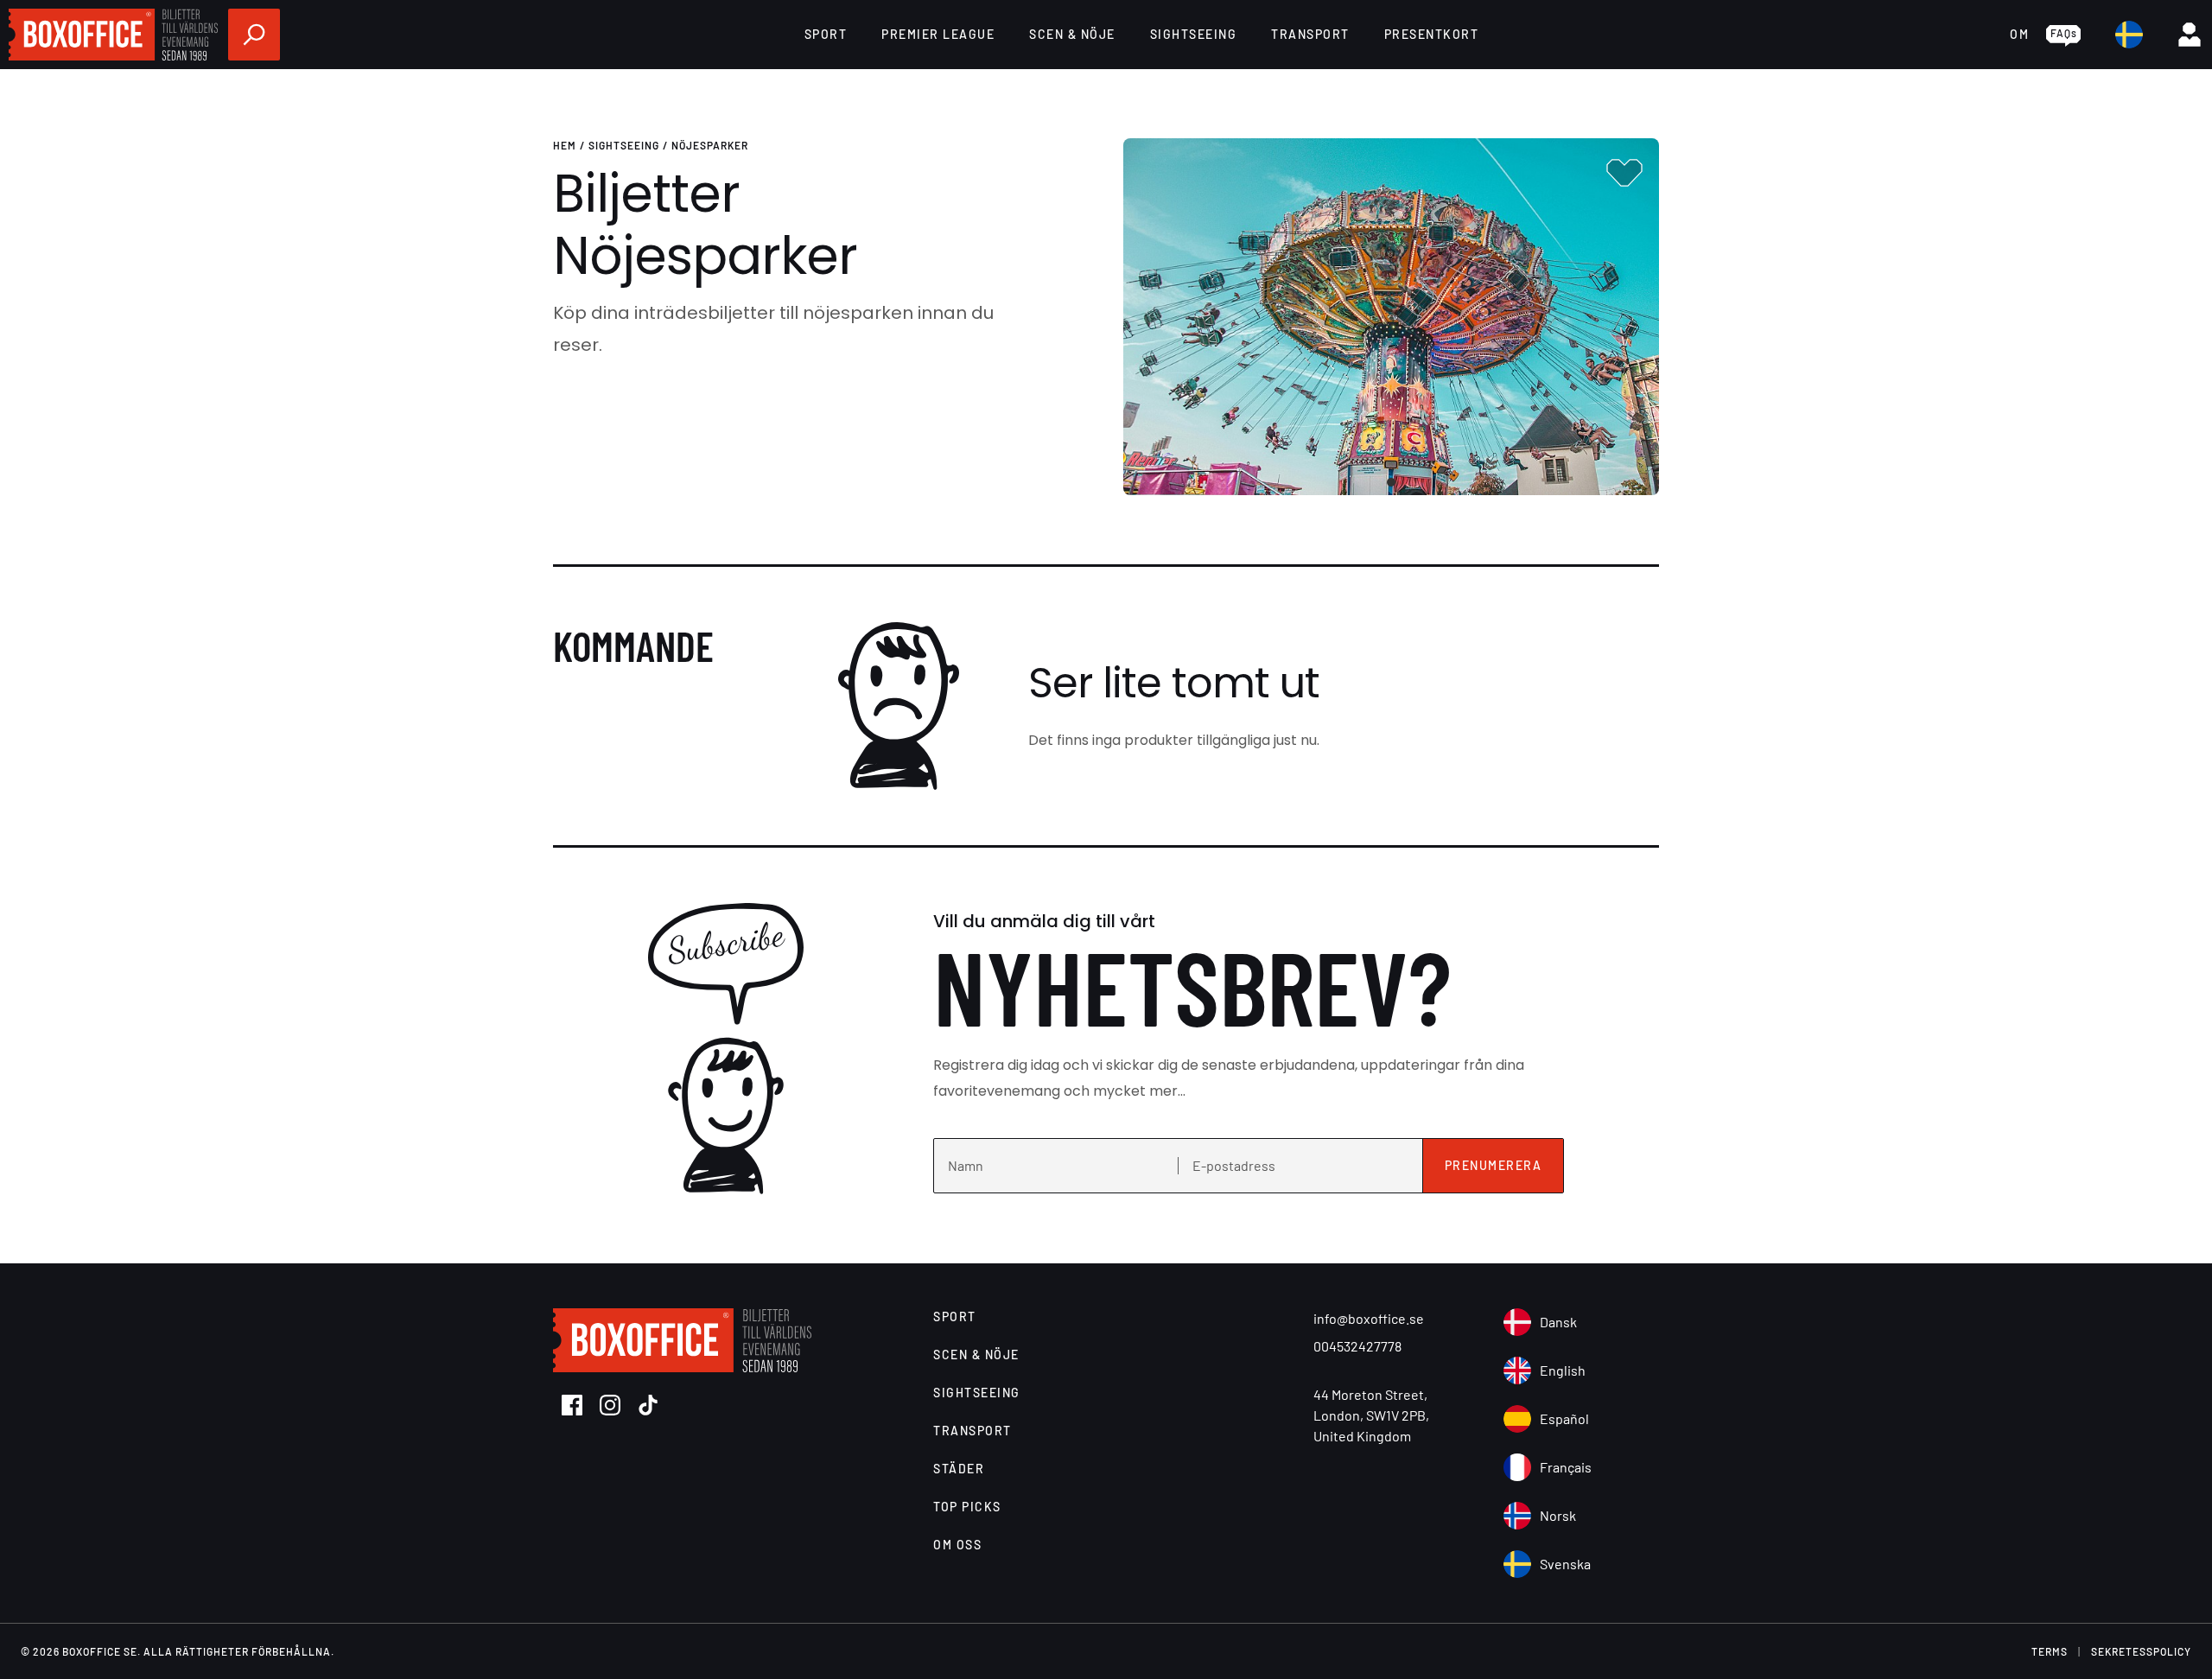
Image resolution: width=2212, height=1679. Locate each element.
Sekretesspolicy (2141, 1651)
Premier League (938, 34)
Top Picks (967, 1507)
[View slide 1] (1391, 317)
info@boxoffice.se (1369, 1318)
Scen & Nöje (1072, 34)
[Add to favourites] (1624, 173)
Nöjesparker (710, 145)
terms (2050, 1651)
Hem (565, 145)
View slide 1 (1391, 482)
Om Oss (957, 1545)
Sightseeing (1194, 34)
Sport (826, 34)
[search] (254, 35)
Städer (959, 1469)
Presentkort (1432, 34)
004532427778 (1357, 1346)
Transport (1310, 34)
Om (2019, 34)
